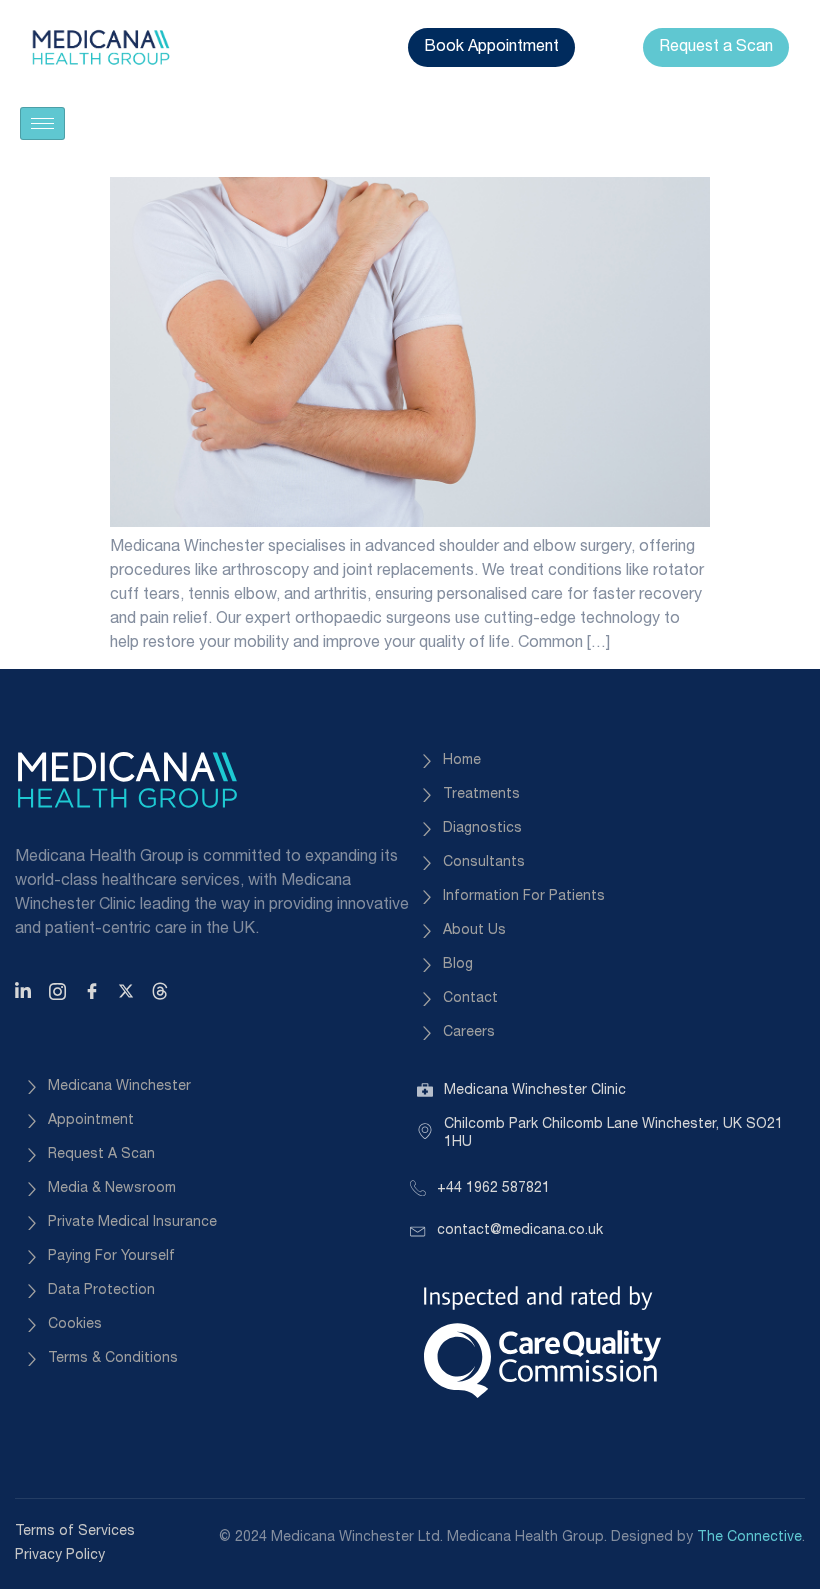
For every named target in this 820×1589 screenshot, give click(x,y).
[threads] (163, 991)
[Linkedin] (26, 991)
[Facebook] (95, 991)
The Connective (749, 1537)
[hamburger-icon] (42, 123)
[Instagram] (60, 991)
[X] (129, 991)
